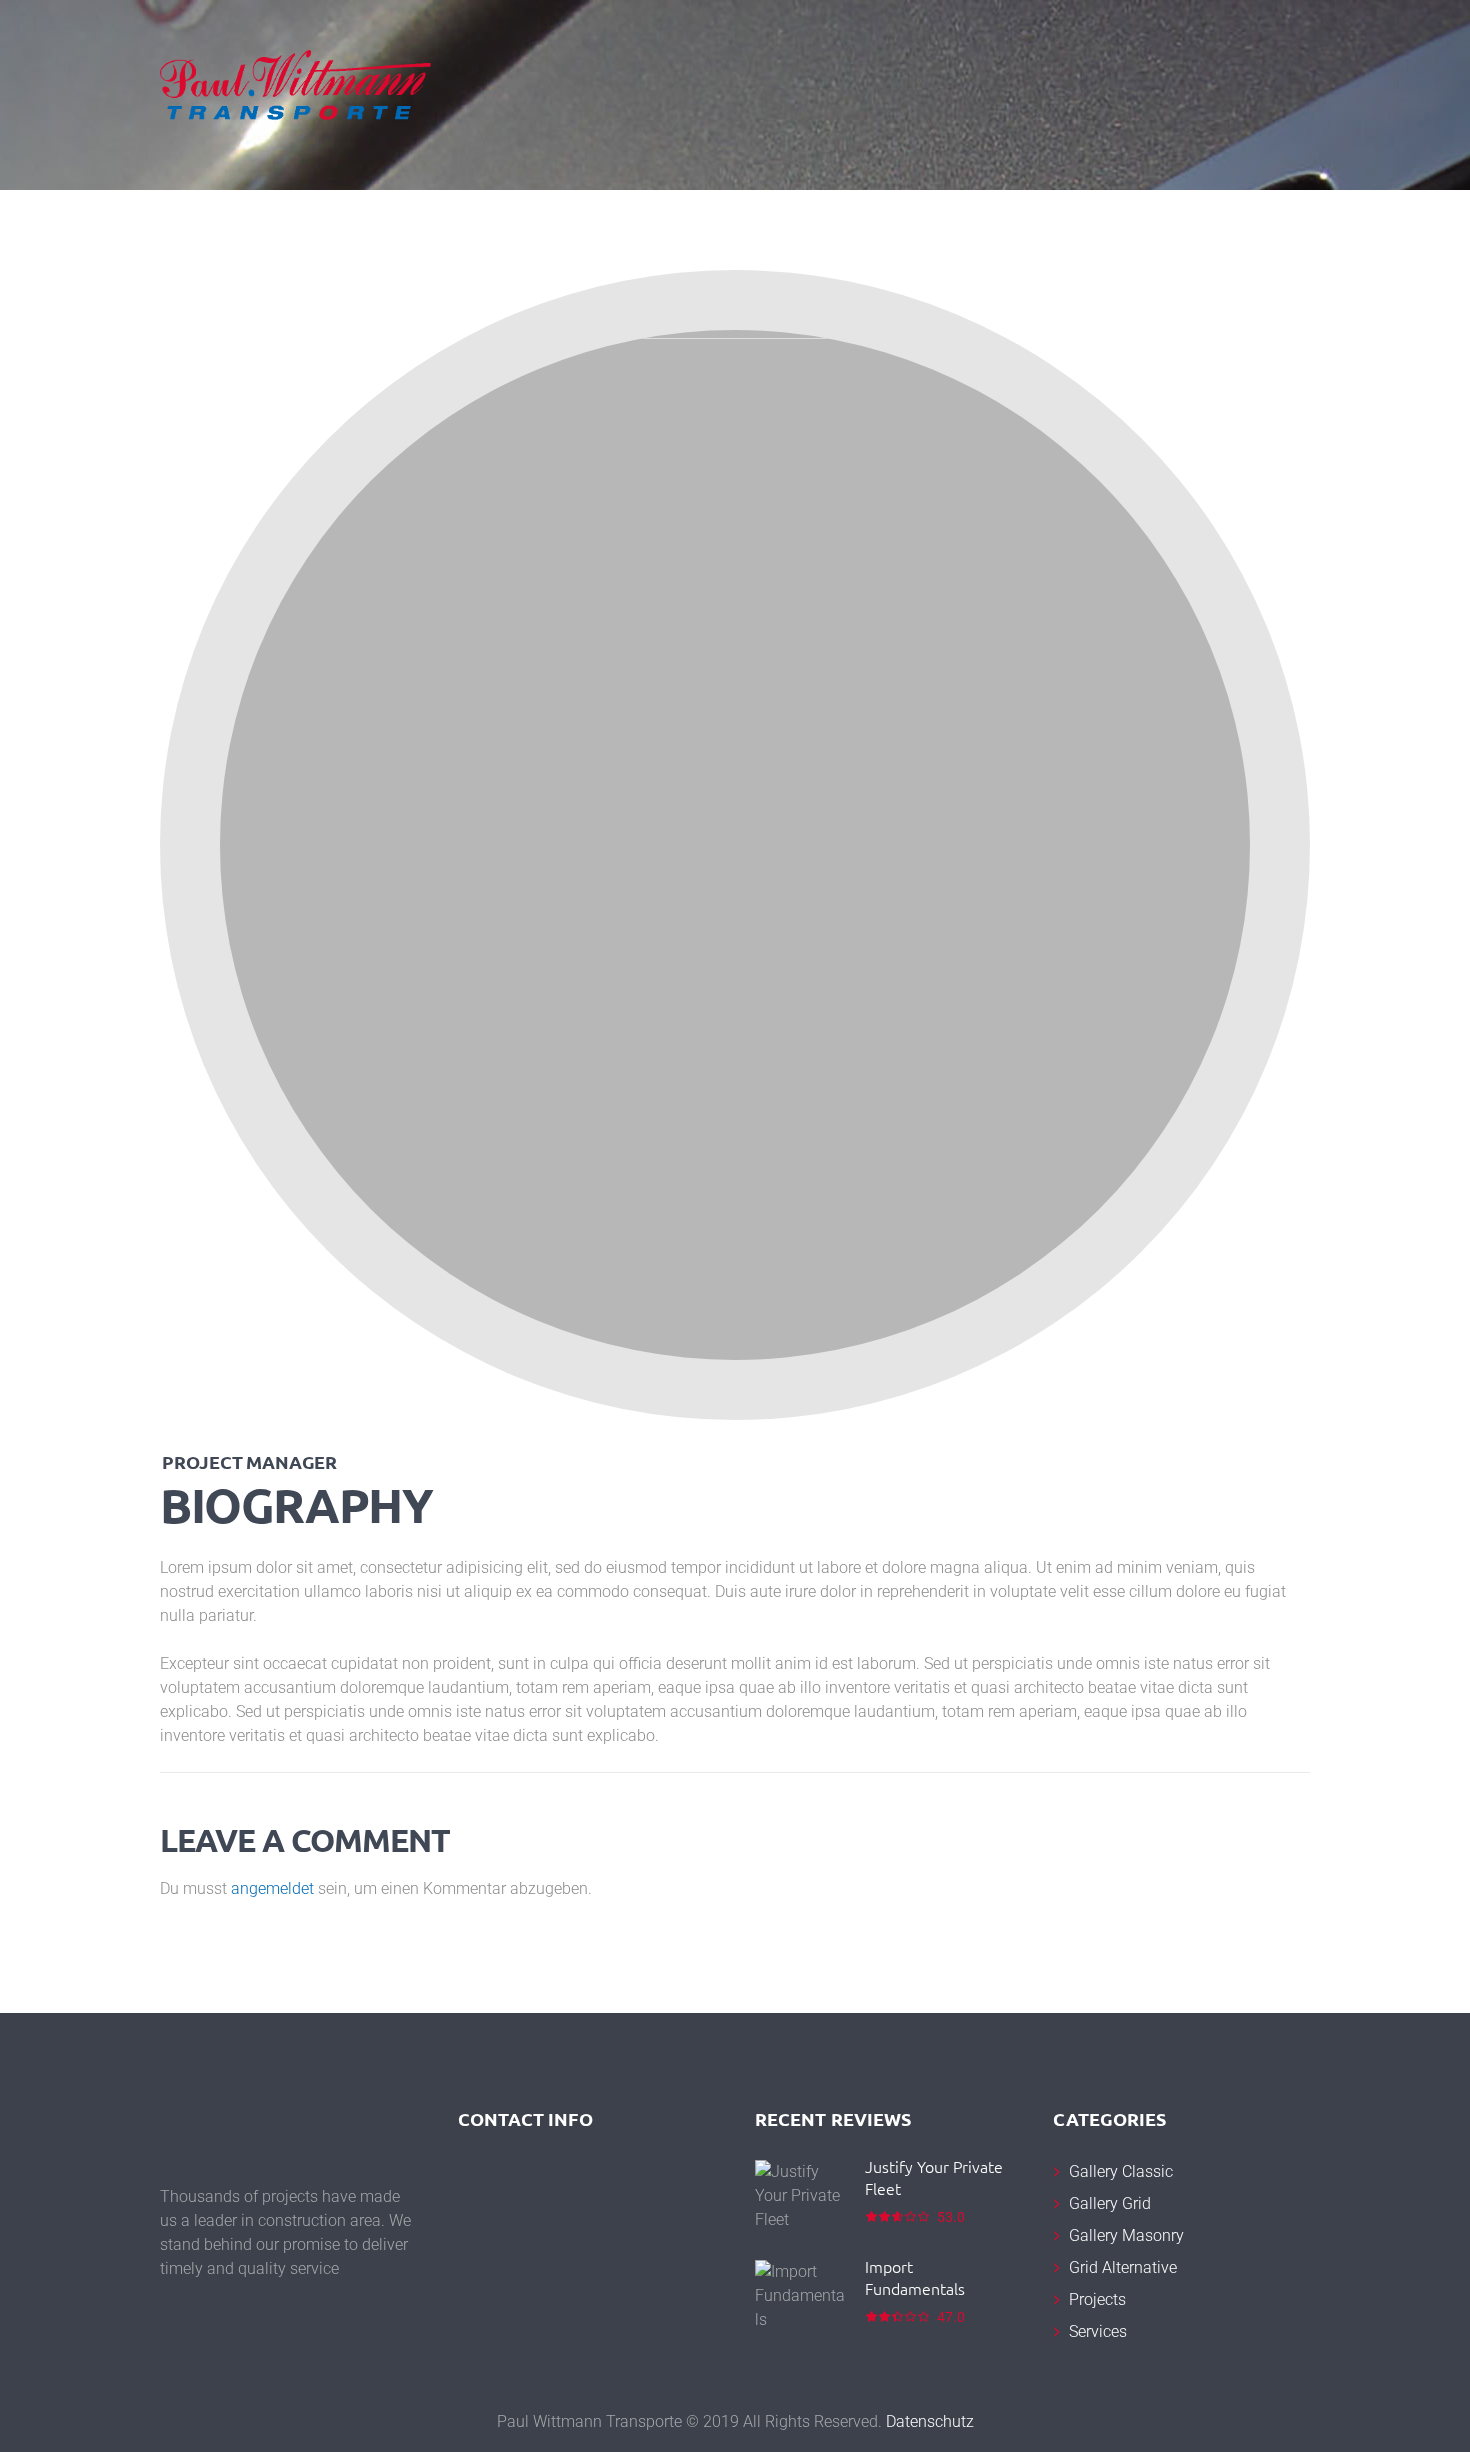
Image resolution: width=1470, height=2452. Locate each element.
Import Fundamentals (915, 2277)
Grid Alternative (1123, 2267)
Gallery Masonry (1126, 2235)
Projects (1097, 2299)
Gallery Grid (1110, 2203)
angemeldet (272, 1888)
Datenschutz (930, 2421)
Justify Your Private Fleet (934, 2177)
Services (1098, 2331)
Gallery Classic (1121, 2171)
